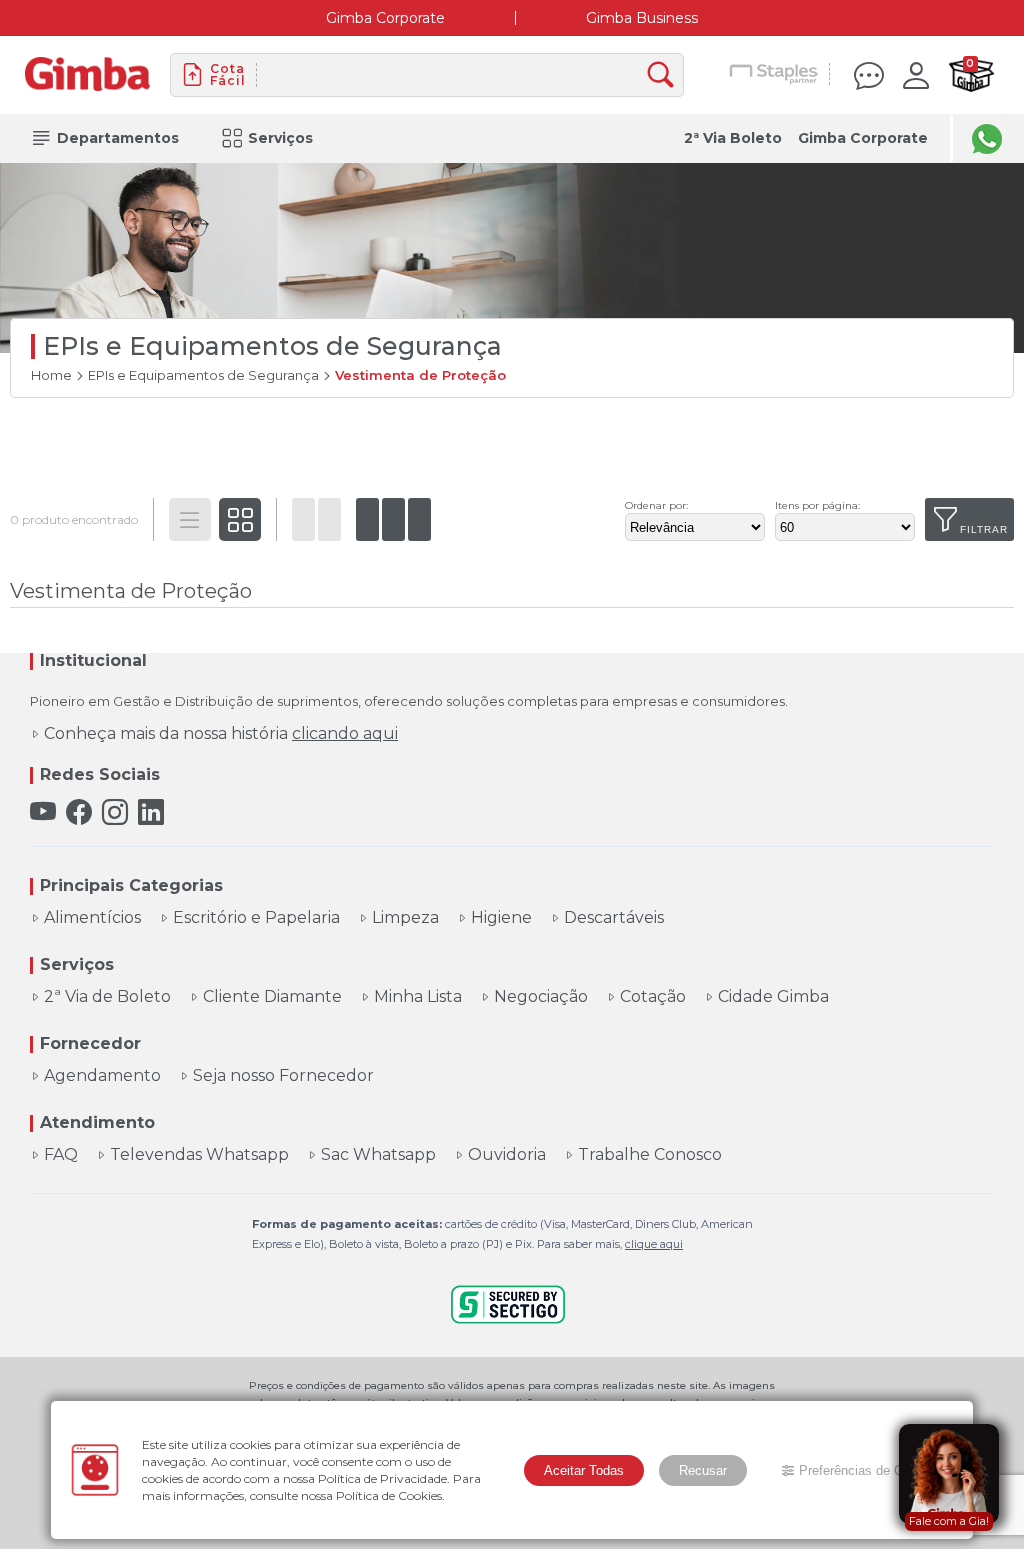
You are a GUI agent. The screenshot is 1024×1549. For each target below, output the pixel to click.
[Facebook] (79, 812)
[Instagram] (115, 812)
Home (51, 375)
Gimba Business (642, 18)
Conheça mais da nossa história (221, 734)
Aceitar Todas (584, 1470)
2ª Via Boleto (733, 138)
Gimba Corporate (385, 18)
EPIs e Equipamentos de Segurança (203, 375)
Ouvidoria (507, 1155)
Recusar (703, 1470)
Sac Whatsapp (378, 1155)
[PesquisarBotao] (665, 75)
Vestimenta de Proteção (420, 375)
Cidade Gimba (773, 997)
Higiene (501, 918)
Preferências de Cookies (870, 1470)
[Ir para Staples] (774, 75)
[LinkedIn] (151, 812)
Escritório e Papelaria (256, 918)
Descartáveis (614, 918)
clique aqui (654, 1244)
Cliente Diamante (272, 997)
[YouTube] (43, 812)
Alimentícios (92, 918)
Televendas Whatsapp (199, 1155)
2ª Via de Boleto (107, 997)
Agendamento (102, 1076)
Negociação (541, 997)
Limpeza (405, 918)
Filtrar (984, 529)
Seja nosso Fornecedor (283, 1076)
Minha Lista (418, 997)
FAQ (61, 1155)
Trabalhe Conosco (650, 1155)
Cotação (653, 997)
